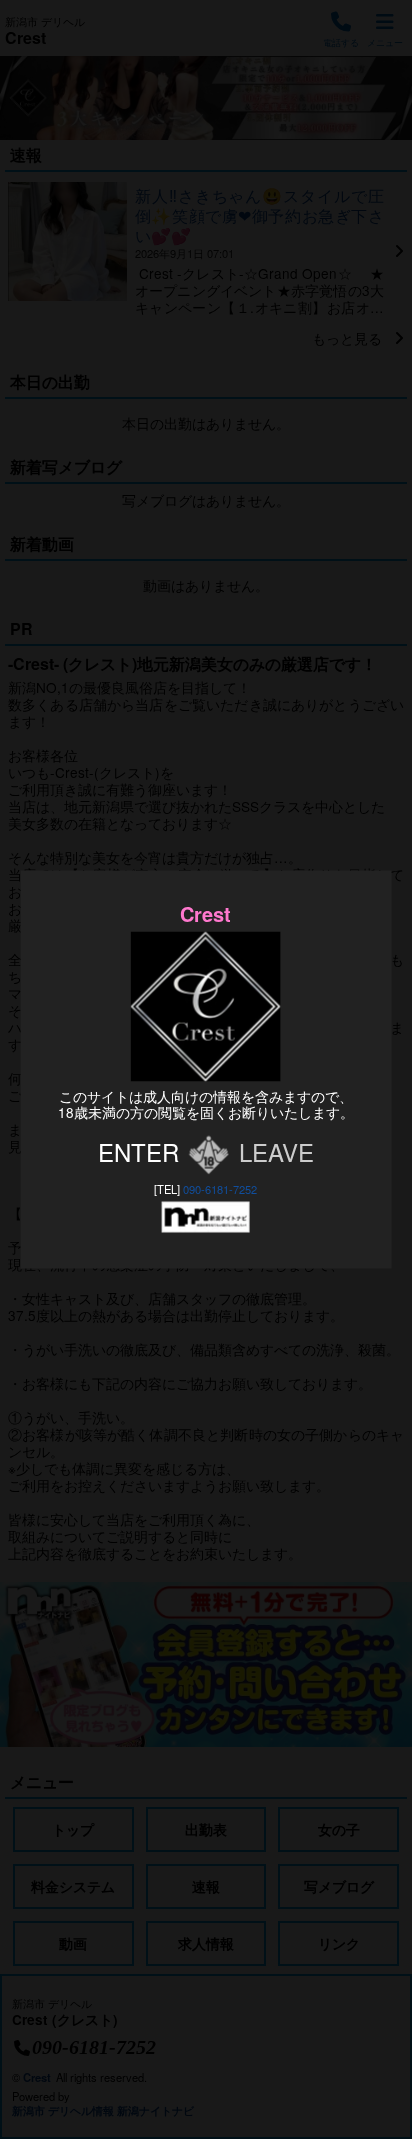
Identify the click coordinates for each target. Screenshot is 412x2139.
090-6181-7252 (220, 1189)
